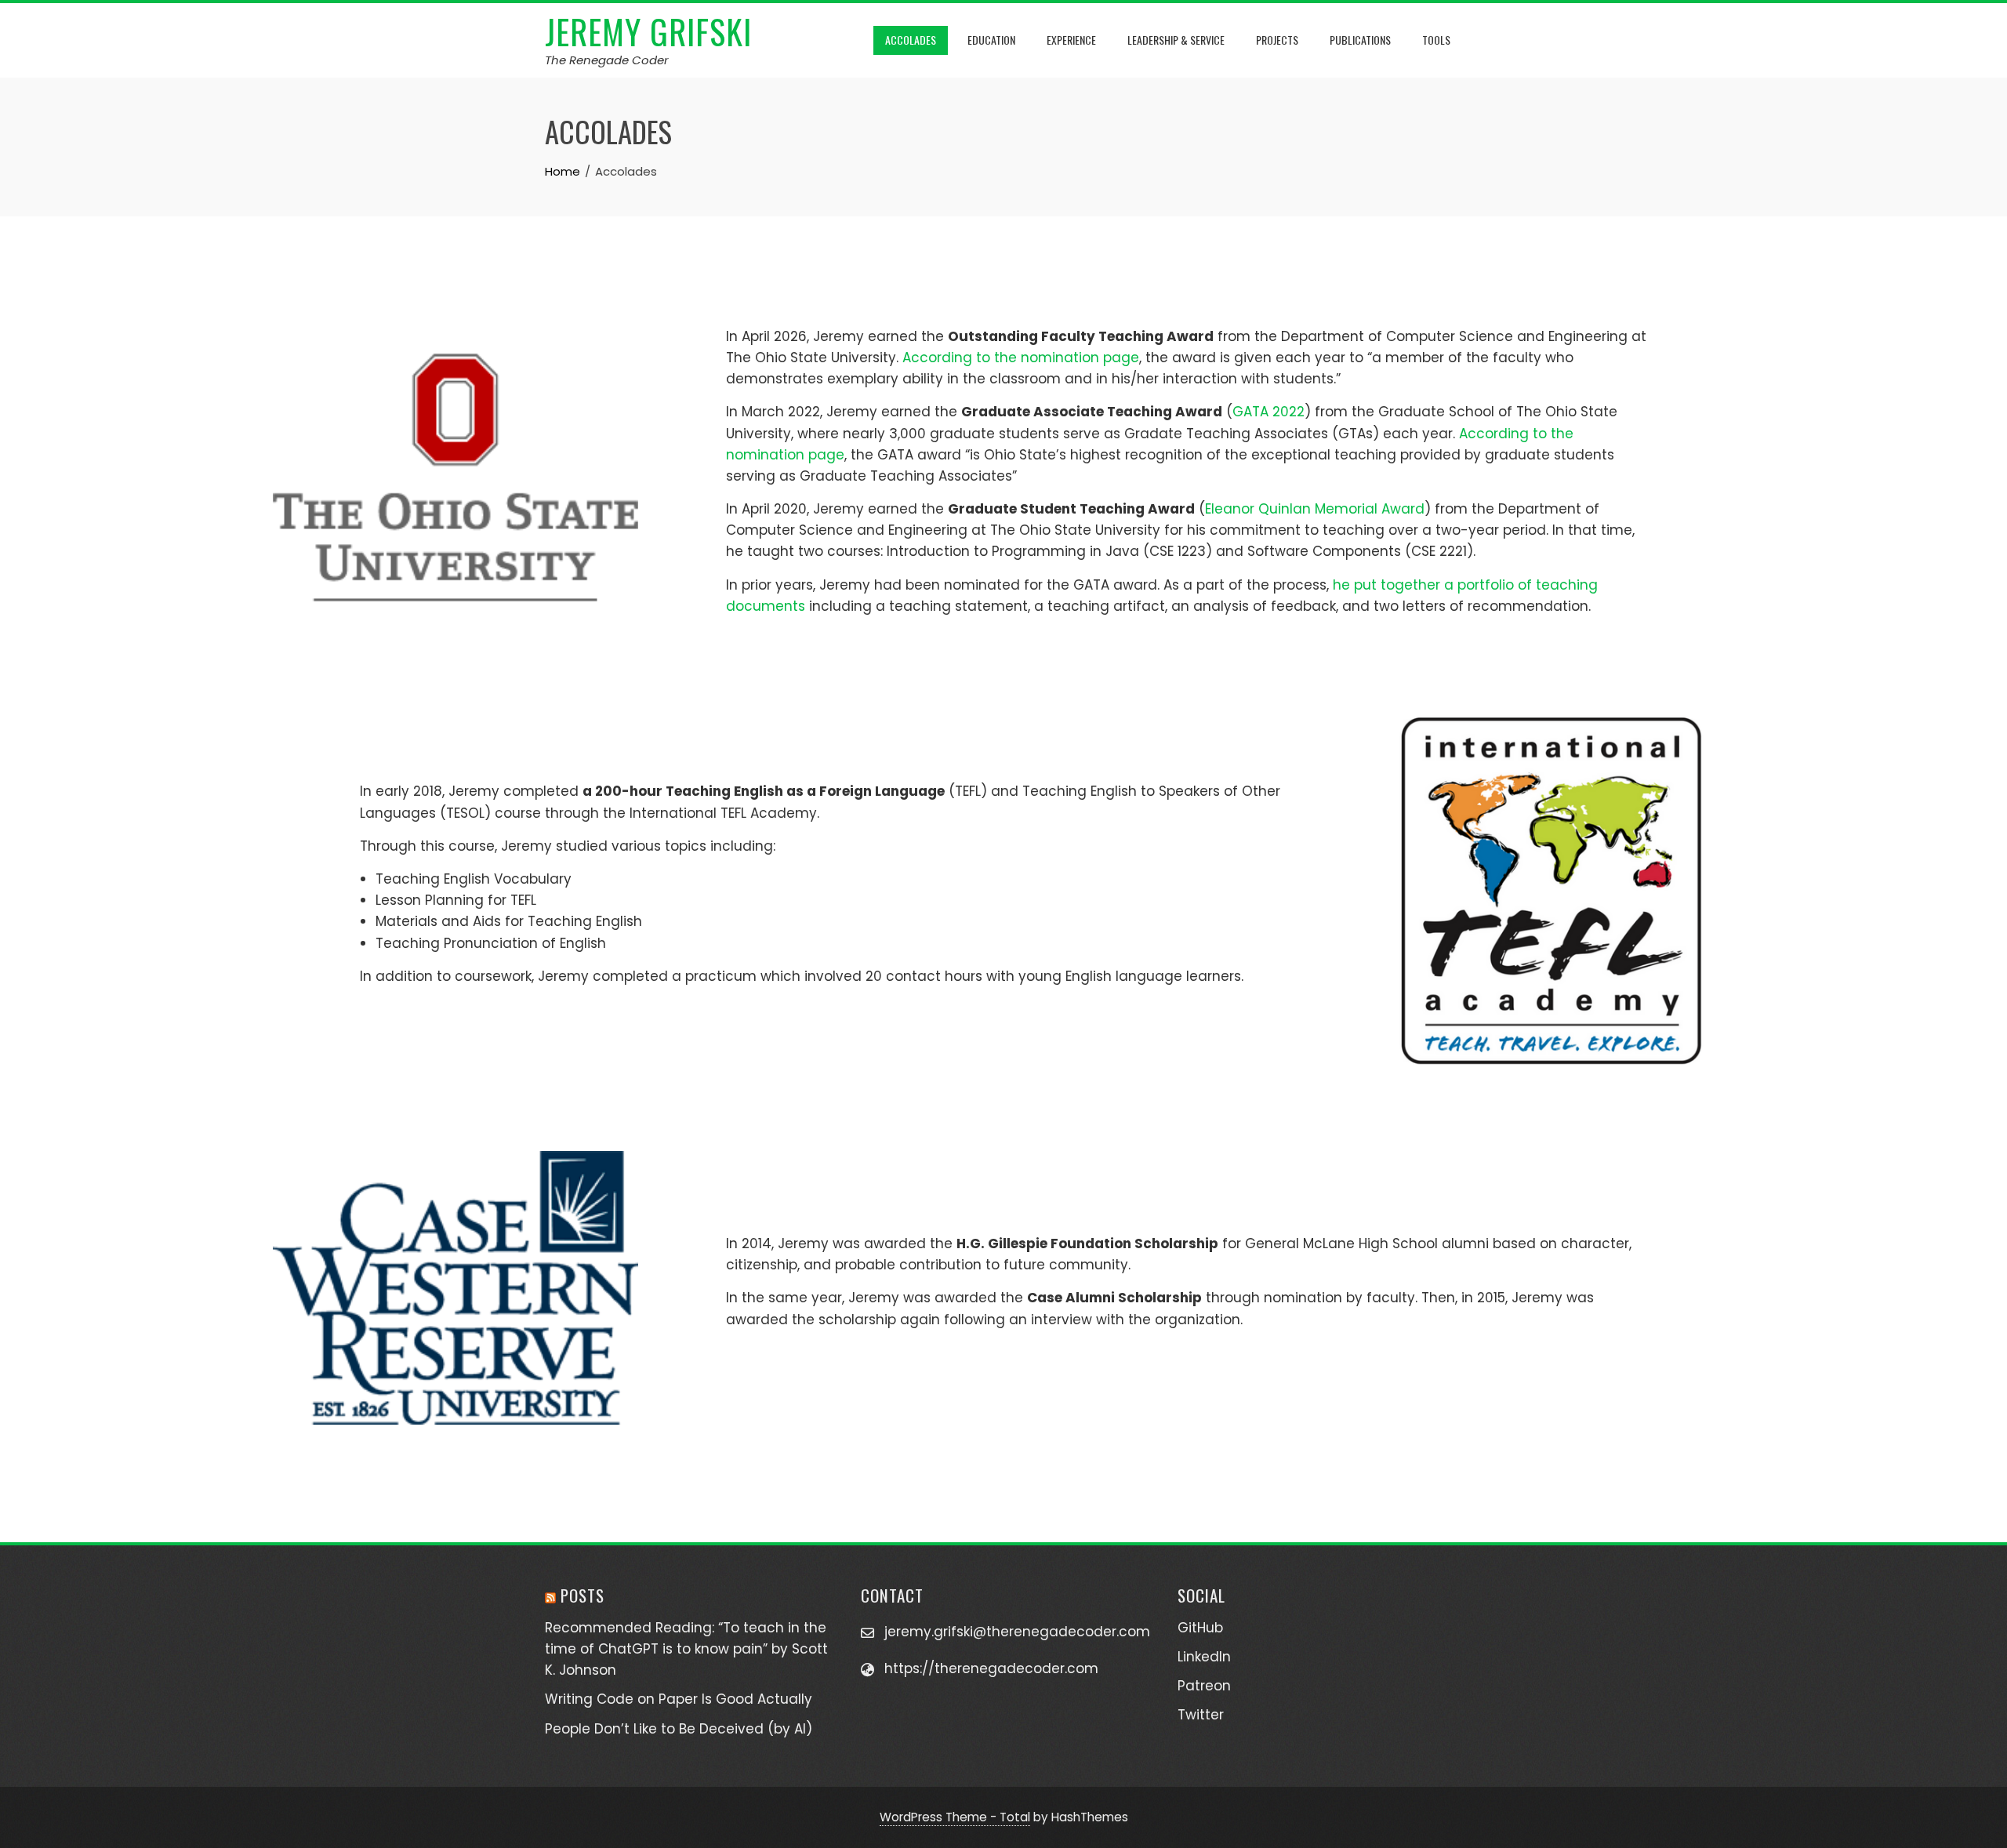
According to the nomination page (1021, 358)
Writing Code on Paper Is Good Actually (679, 1699)
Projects (1277, 40)
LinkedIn (1204, 1657)
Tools (1436, 40)
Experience (1071, 40)
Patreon (1204, 1686)
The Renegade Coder (607, 60)
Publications (1360, 40)
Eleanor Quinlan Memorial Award (1315, 509)
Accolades (911, 40)
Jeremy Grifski (648, 31)
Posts (583, 1595)
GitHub (1200, 1628)
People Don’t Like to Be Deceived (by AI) (679, 1729)
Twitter (1201, 1715)
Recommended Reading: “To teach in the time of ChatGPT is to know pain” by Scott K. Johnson (686, 1649)
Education (991, 40)
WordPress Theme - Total (955, 1817)
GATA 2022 (1268, 412)
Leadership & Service (1176, 40)
